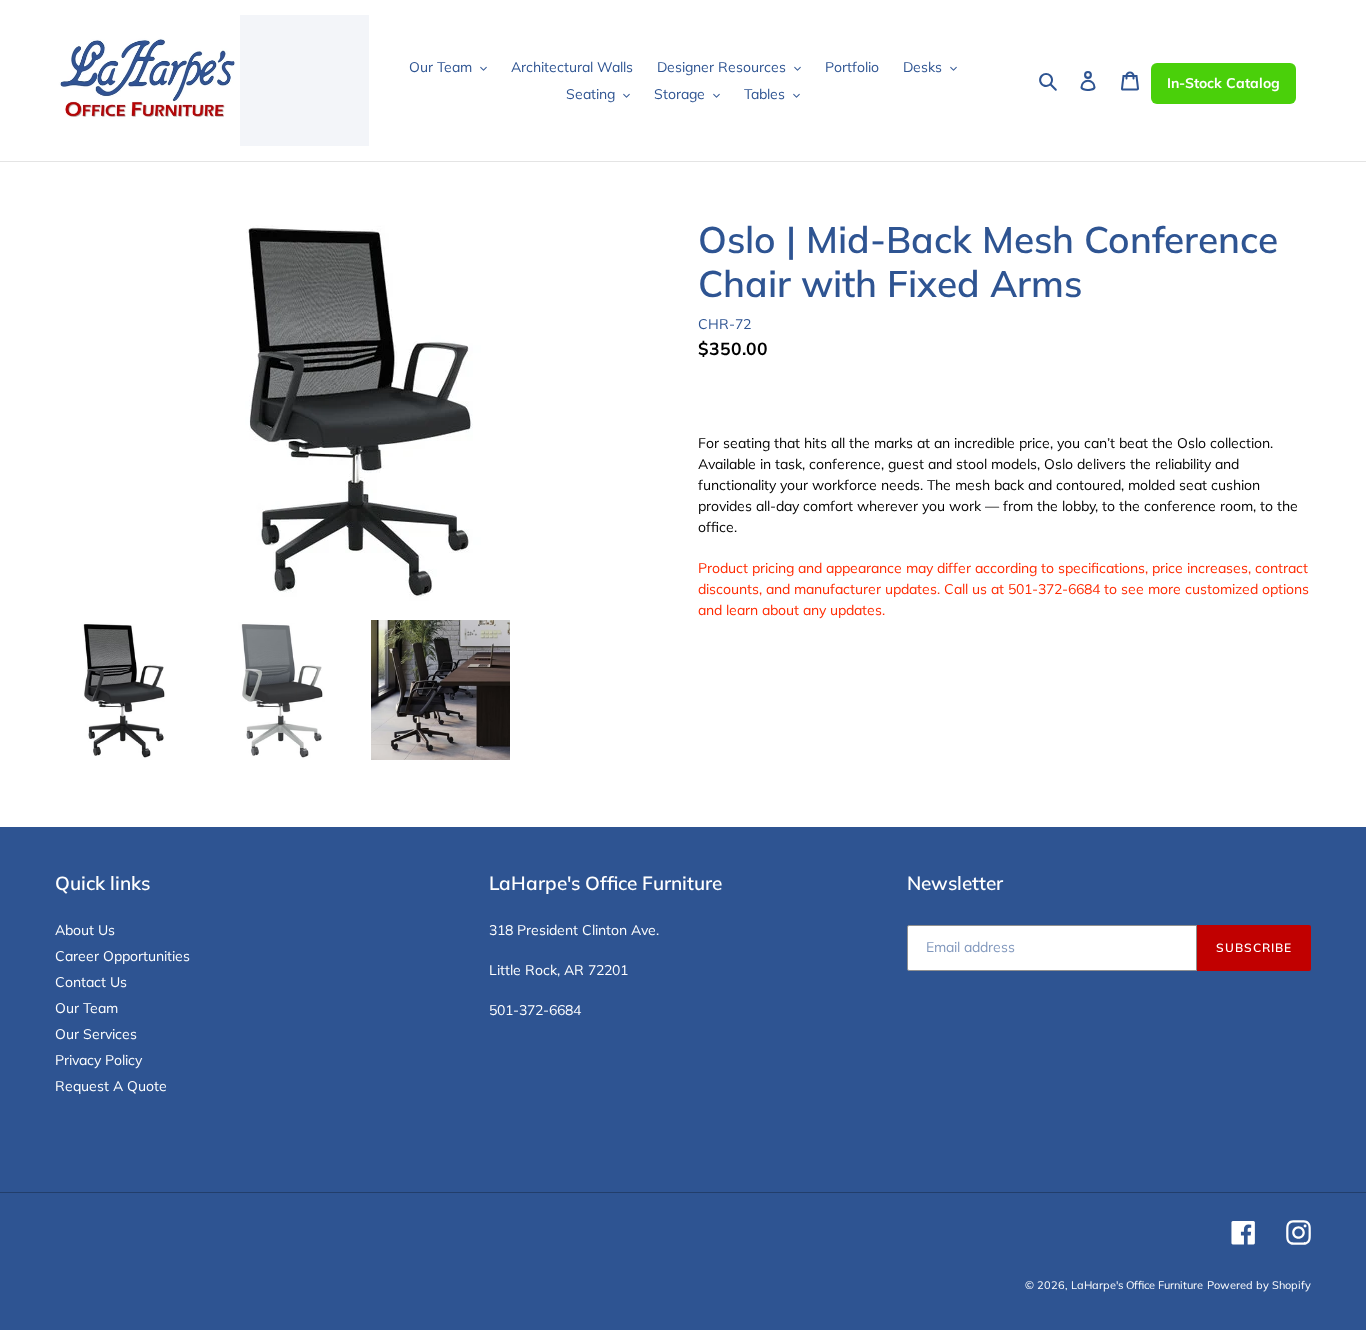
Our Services (96, 1034)
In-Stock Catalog (1223, 83)
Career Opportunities (122, 956)
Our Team (86, 1008)
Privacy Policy (98, 1060)
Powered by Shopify (1259, 1285)
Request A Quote (111, 1086)
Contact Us (91, 982)
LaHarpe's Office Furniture (1137, 1285)
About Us (85, 930)
